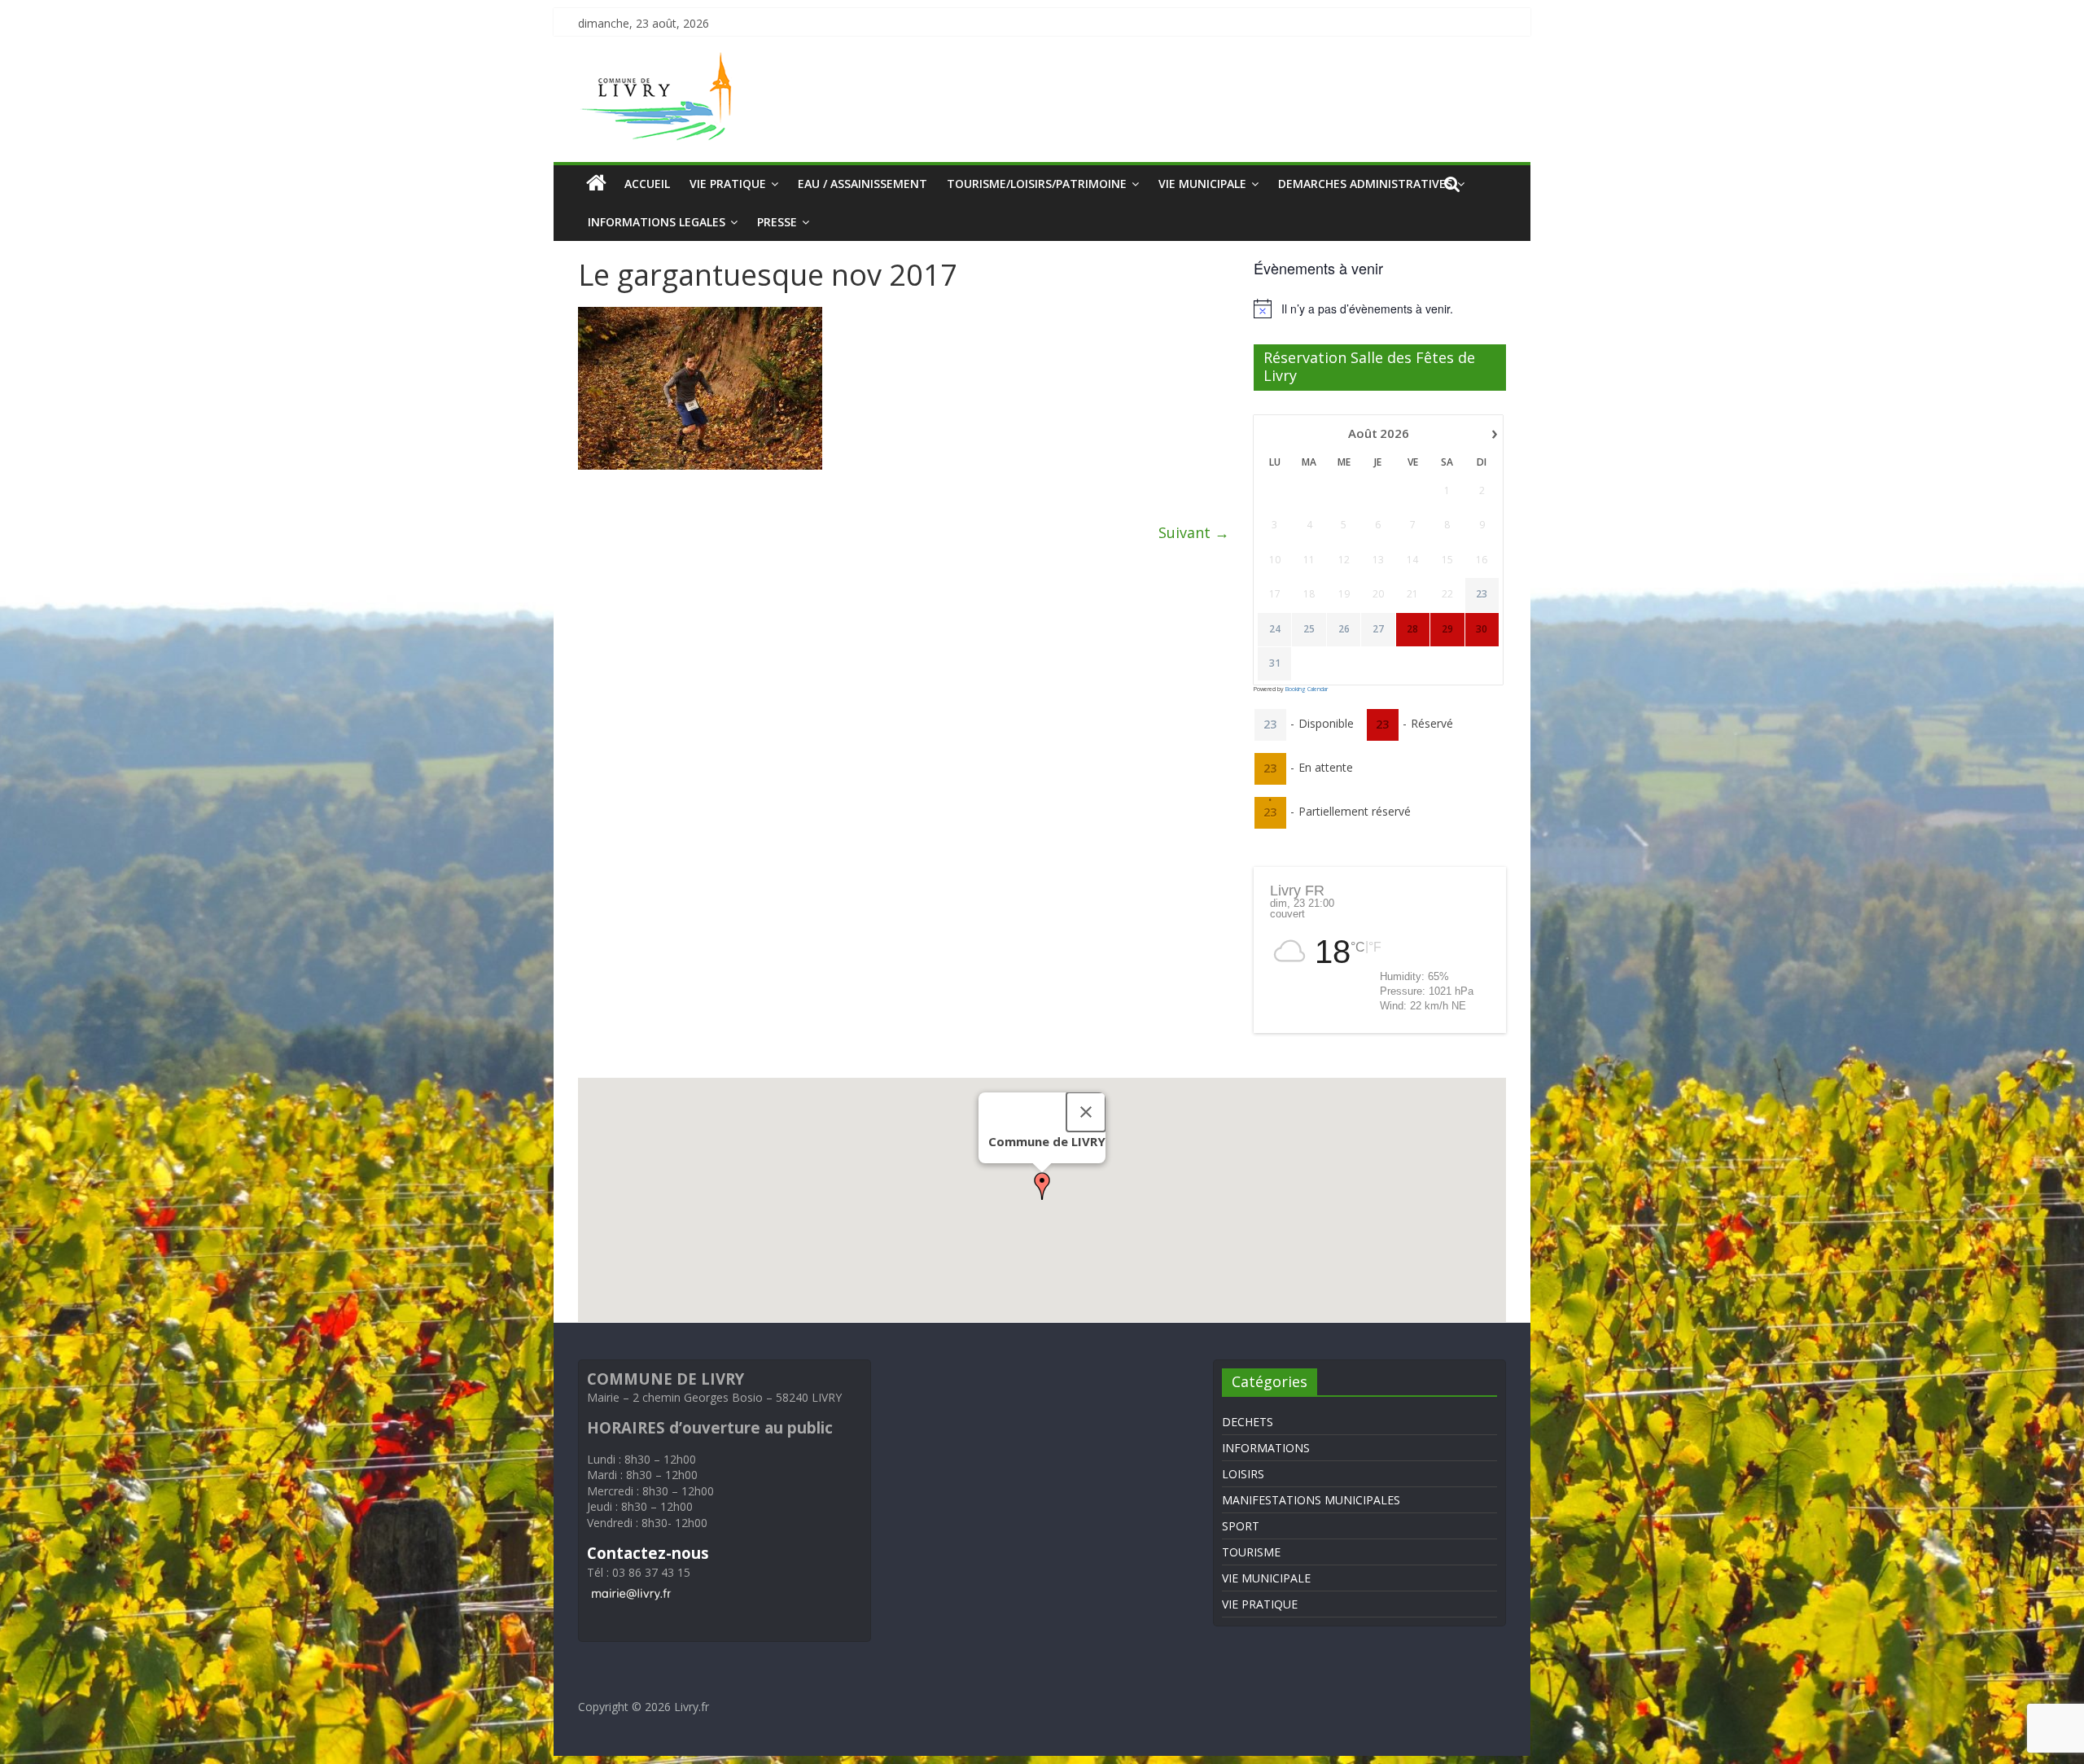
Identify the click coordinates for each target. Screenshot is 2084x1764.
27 (1378, 629)
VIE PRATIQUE (728, 184)
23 (1482, 594)
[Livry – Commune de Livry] (659, 62)
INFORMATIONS (1266, 1448)
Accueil (647, 184)
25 (1309, 629)
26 (1344, 629)
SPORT (1241, 1526)
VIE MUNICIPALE (1202, 184)
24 (1275, 629)
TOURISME (1251, 1552)
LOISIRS (1243, 1474)
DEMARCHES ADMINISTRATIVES (1365, 184)
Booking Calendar (1307, 689)
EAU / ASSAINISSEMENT (862, 184)
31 (1275, 663)
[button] (1042, 1186)
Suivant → (1194, 532)
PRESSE (777, 222)
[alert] (1380, 309)
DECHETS (1248, 1422)
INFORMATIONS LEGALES (657, 222)
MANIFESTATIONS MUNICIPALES (1311, 1500)
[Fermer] (1086, 1112)
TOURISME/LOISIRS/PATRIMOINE (1037, 184)
